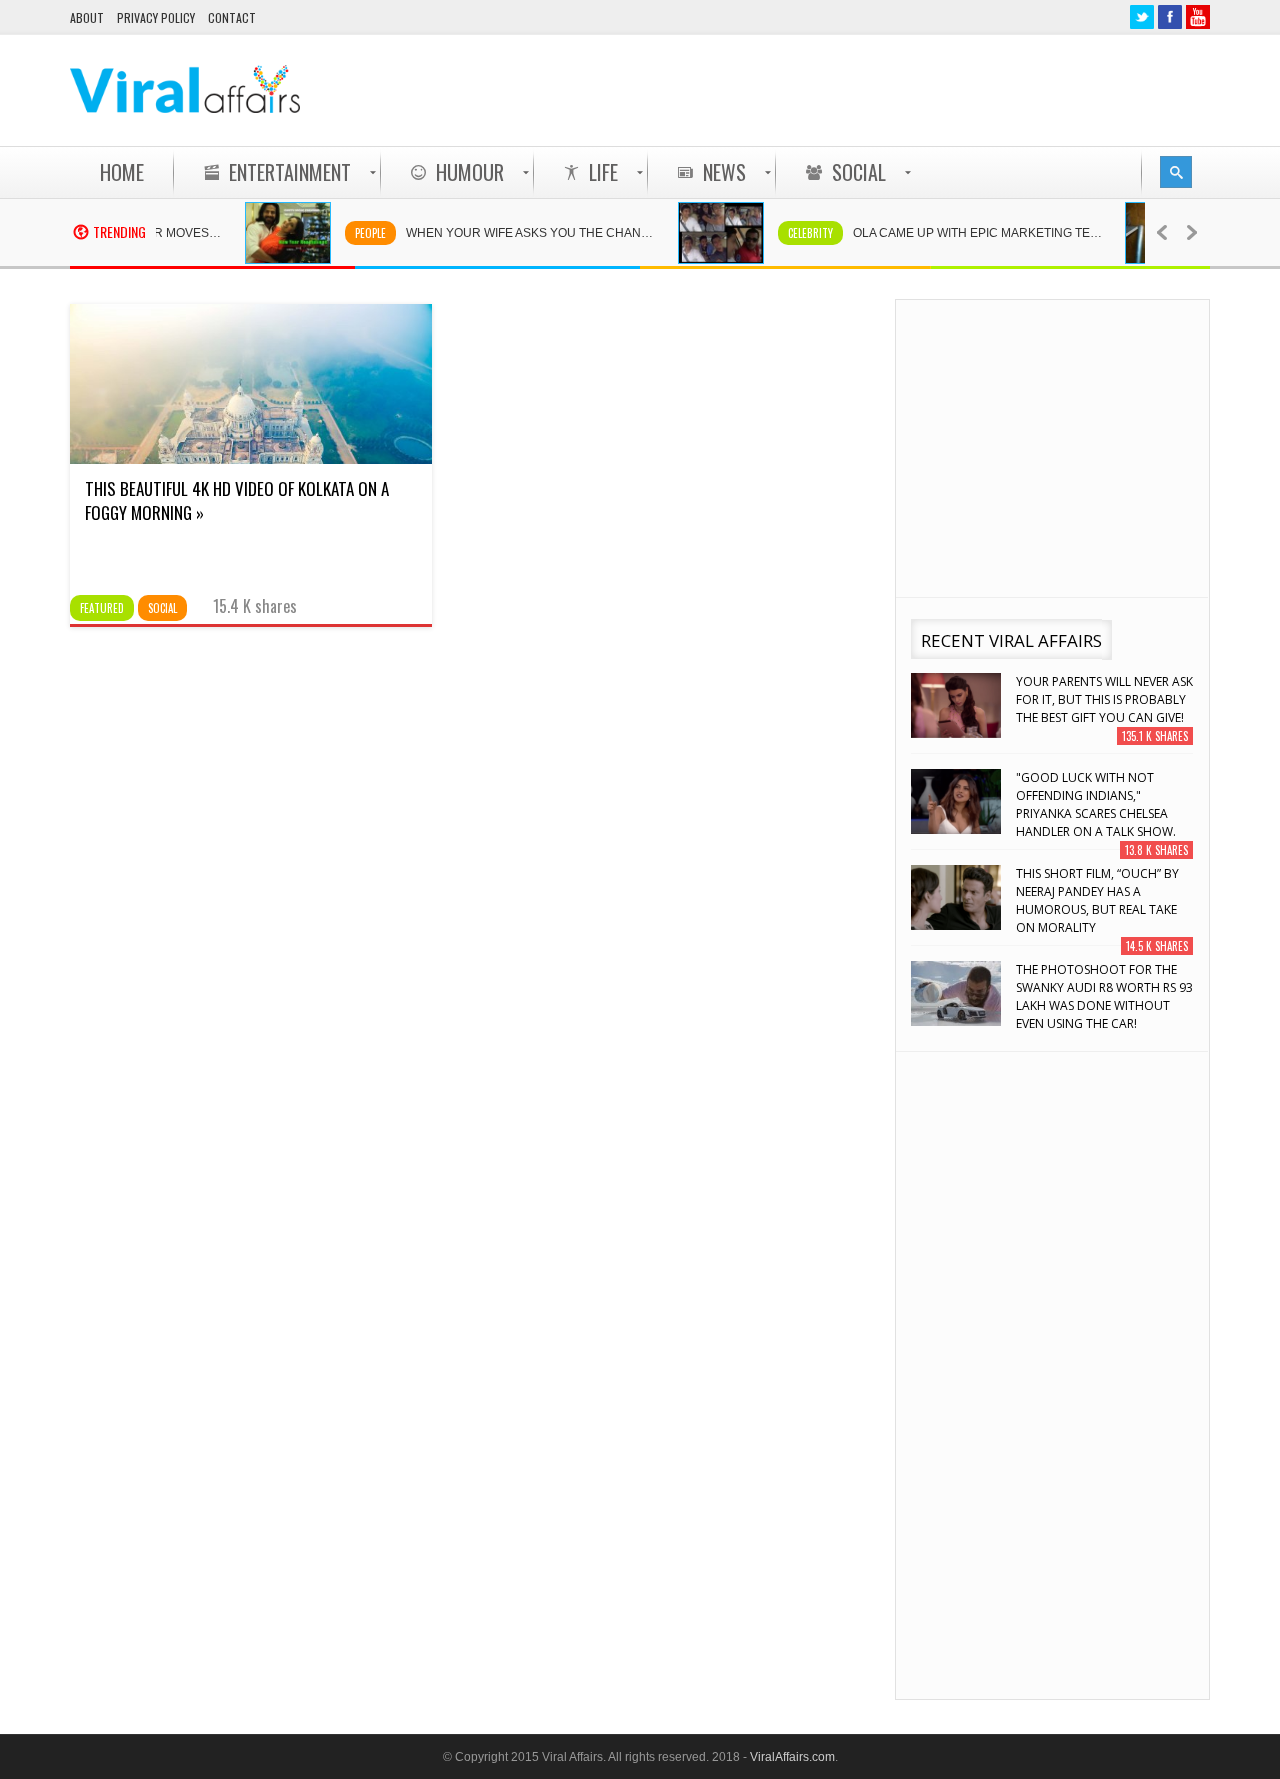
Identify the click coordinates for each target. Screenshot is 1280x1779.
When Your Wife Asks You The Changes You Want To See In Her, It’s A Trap (520, 233)
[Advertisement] (846, 90)
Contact (232, 17)
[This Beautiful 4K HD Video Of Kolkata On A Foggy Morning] (251, 459)
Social (162, 608)
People (349, 233)
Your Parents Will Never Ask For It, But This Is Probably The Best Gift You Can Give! (1104, 699)
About (87, 17)
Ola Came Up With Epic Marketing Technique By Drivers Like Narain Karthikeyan (967, 233)
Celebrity (789, 233)
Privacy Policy (156, 17)
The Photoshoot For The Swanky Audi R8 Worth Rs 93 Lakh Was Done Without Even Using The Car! (1104, 996)
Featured (102, 608)
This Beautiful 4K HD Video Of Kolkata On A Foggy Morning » (237, 500)
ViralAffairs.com (792, 1757)
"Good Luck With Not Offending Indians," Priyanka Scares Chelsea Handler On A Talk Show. (1096, 804)
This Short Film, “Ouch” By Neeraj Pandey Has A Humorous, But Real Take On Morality (1097, 900)
